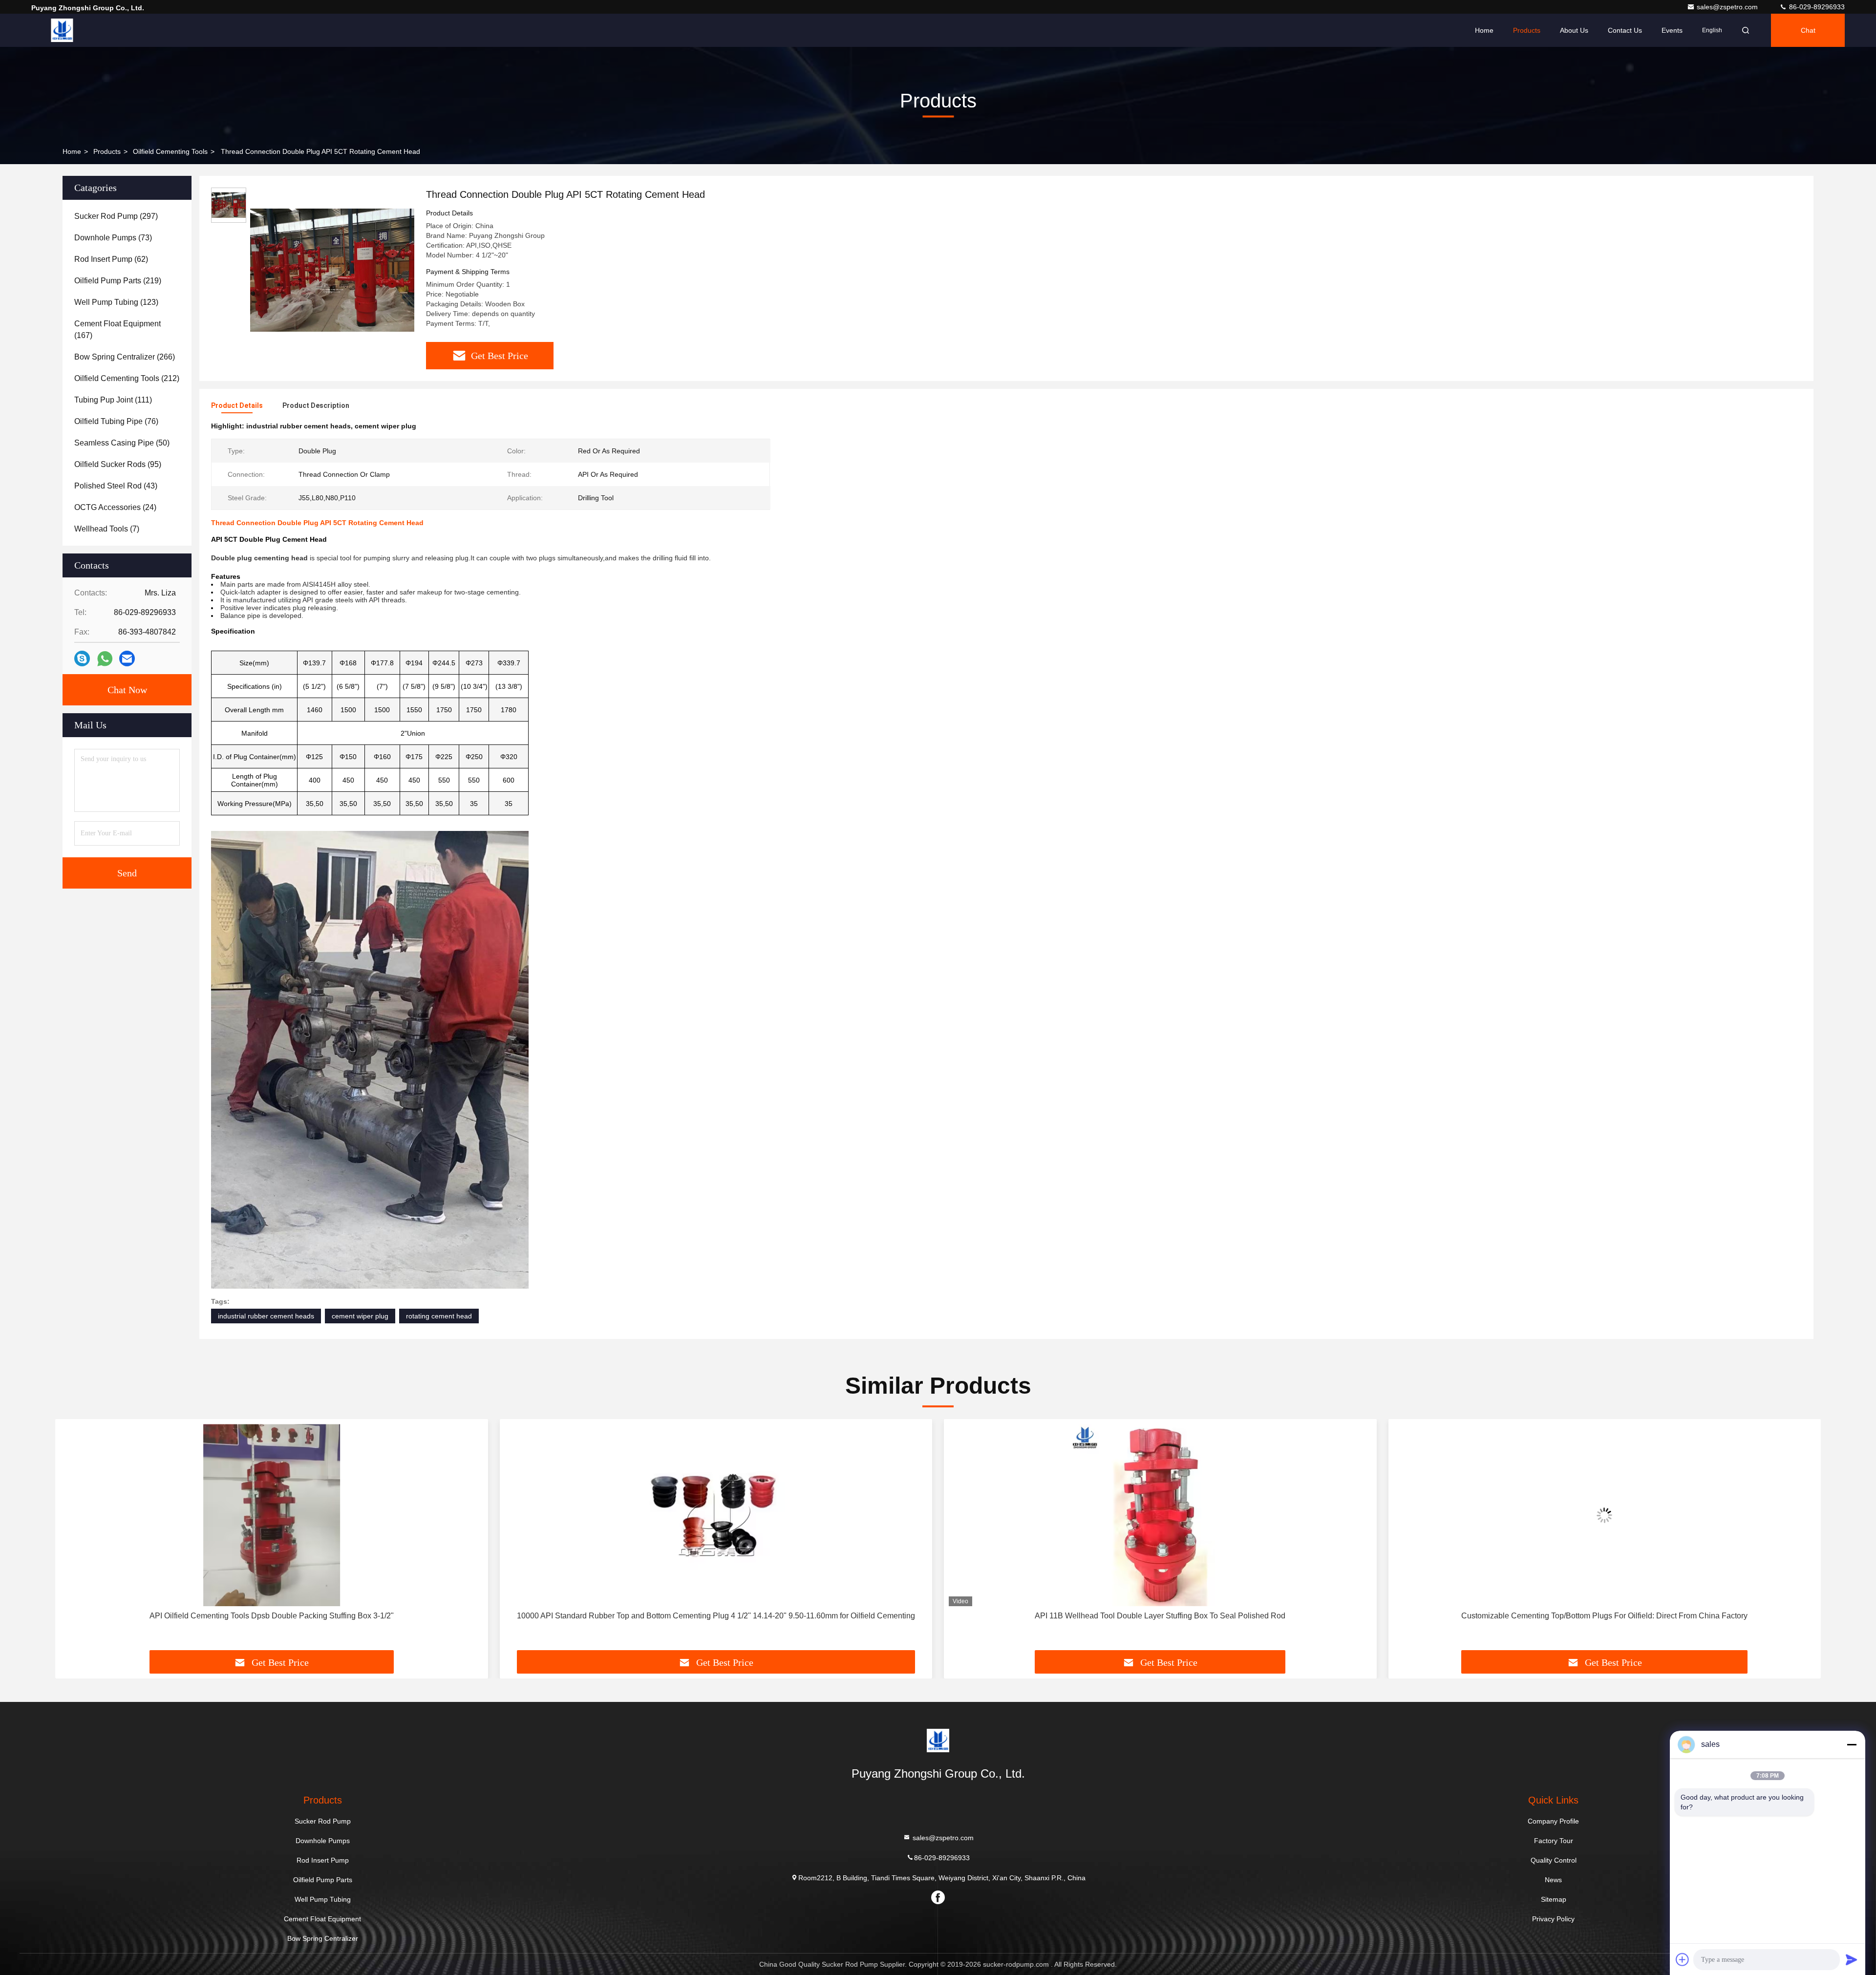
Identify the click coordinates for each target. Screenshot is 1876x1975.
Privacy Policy (1553, 1919)
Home (1484, 30)
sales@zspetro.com (1728, 7)
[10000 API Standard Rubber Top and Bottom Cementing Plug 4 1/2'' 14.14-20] (272, 1515)
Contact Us (1625, 30)
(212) (127, 378)
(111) (113, 400)
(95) (118, 464)
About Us (1574, 30)
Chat (1808, 30)
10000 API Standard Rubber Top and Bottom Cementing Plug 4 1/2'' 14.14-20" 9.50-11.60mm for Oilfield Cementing (271, 1616)
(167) (117, 329)
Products (1527, 30)
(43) (116, 486)
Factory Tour (1554, 1841)
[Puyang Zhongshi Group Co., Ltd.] (62, 30)
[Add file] (1683, 1959)
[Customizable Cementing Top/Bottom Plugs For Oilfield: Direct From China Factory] (1160, 1515)
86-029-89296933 (1816, 7)
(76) (116, 421)
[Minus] (1852, 1744)
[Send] (1852, 1959)
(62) (111, 259)
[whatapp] (105, 659)
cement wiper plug (360, 1316)
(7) (107, 529)
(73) (113, 238)
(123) (116, 302)
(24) (115, 507)
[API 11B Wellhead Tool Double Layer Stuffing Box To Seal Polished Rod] (716, 1515)
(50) (122, 443)
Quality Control (1554, 1860)
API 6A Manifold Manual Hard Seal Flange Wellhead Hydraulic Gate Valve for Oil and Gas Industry (1605, 1616)
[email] (127, 658)
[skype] (82, 658)
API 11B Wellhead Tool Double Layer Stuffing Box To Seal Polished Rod (716, 1616)
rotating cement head (439, 1316)
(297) (116, 216)
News (1553, 1880)
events (1672, 30)
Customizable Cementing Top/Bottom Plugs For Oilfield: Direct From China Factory (1160, 1616)
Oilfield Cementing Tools (170, 151)
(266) (125, 357)
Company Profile (1553, 1821)
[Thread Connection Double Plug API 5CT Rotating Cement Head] (332, 270)
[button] (73, 1538)
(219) (118, 281)
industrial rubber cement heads (266, 1316)
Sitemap (1554, 1899)
